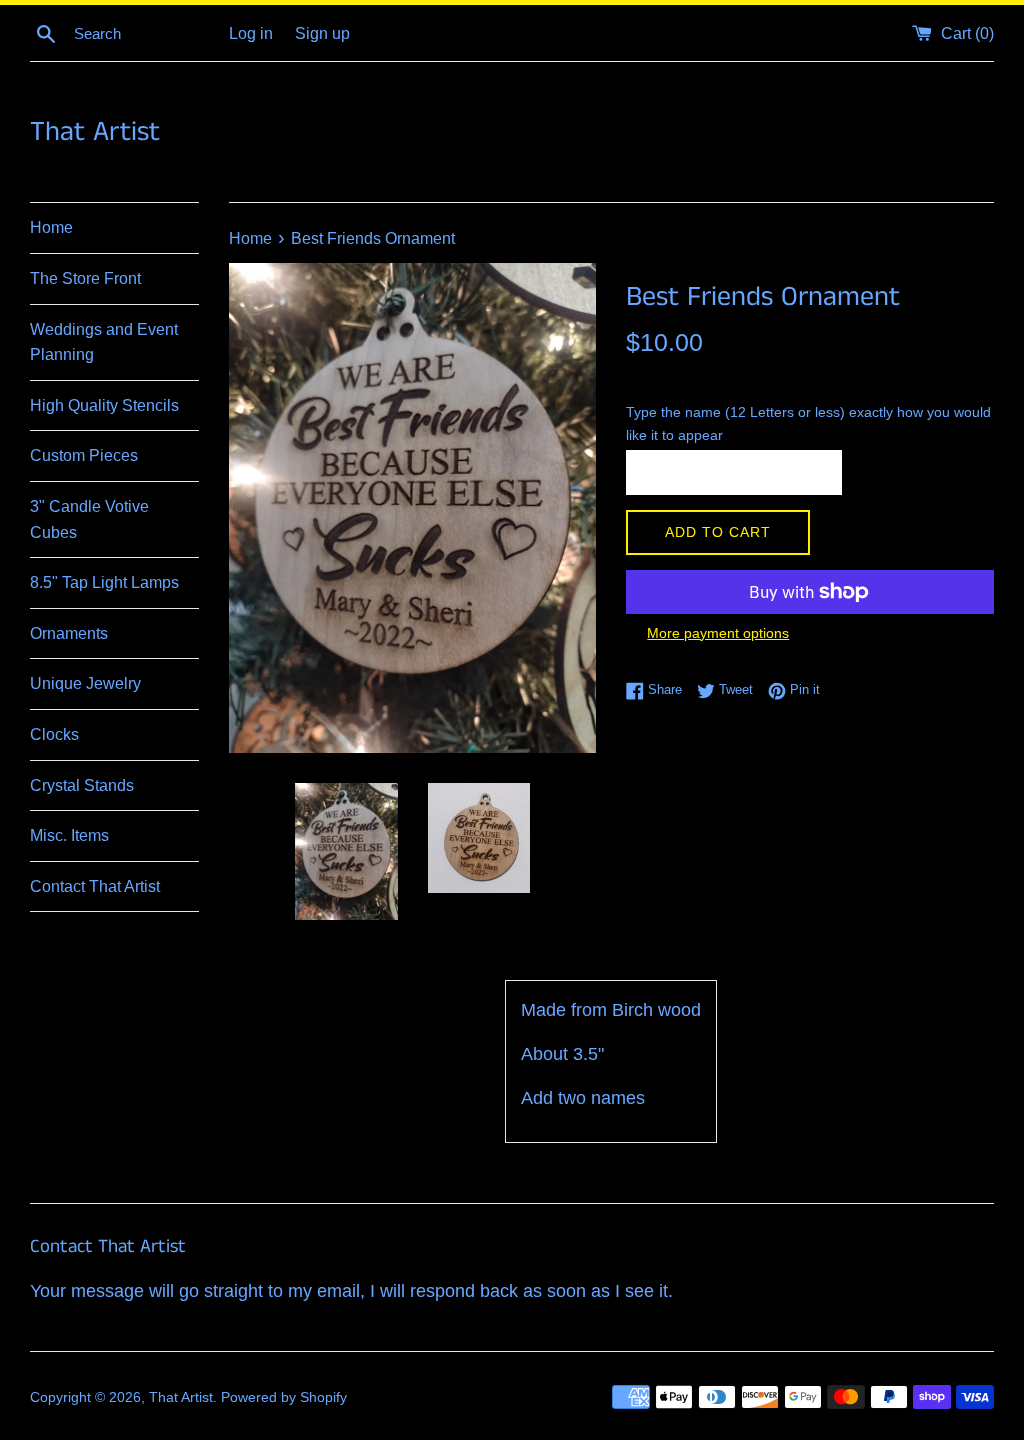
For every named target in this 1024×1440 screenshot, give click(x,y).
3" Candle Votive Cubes (89, 519)
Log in (251, 33)
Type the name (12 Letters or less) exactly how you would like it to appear (808, 423)
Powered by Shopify (284, 1397)
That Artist (95, 132)
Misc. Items (69, 835)
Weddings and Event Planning (104, 342)
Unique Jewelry (85, 683)
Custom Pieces (84, 455)
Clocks (54, 734)
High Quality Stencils (104, 405)
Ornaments (69, 633)
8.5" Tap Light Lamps (104, 582)
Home (51, 227)
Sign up (322, 33)
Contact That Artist (95, 886)
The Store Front (85, 278)
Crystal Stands (82, 785)
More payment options (718, 633)
